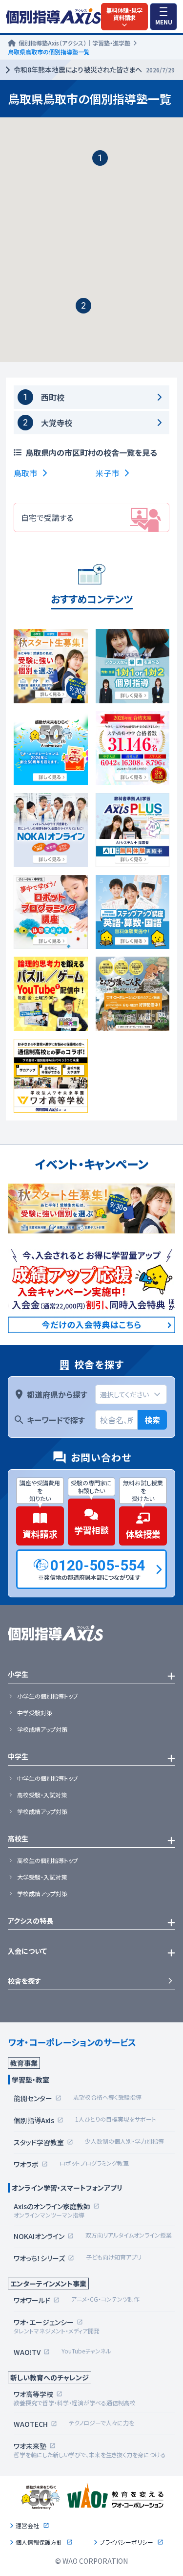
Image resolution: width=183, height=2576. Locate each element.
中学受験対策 (35, 1713)
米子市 (107, 473)
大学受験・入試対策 (42, 1877)
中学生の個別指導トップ (48, 1778)
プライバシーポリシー (126, 2542)
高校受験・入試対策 (42, 1795)
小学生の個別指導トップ (48, 1696)
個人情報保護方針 (39, 2542)
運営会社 (27, 2526)
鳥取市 (25, 473)
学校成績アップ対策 (42, 1729)
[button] (100, 158)
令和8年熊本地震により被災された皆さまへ (94, 69)
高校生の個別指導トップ (48, 1860)
